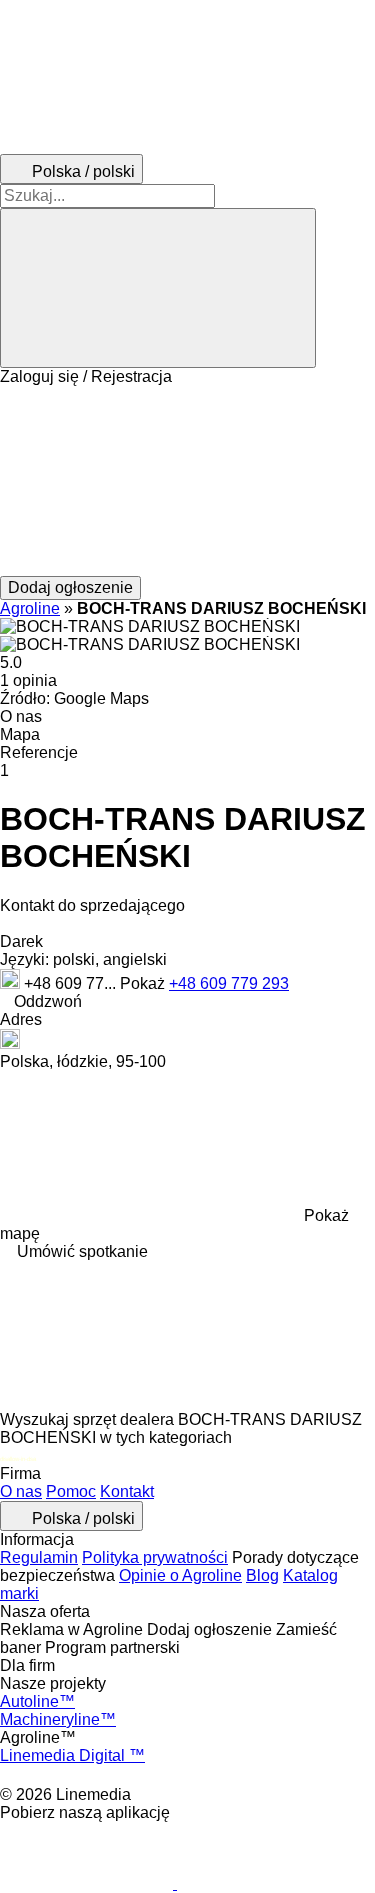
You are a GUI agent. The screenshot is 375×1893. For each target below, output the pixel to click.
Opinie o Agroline (180, 1575)
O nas (21, 1491)
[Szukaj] (158, 288)
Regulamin (39, 1557)
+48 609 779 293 (229, 983)
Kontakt (127, 1491)
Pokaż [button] (144, 983)
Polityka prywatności (155, 1557)
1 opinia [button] (28, 680)
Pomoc (71, 1491)
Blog (262, 1575)
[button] (187, 481)
